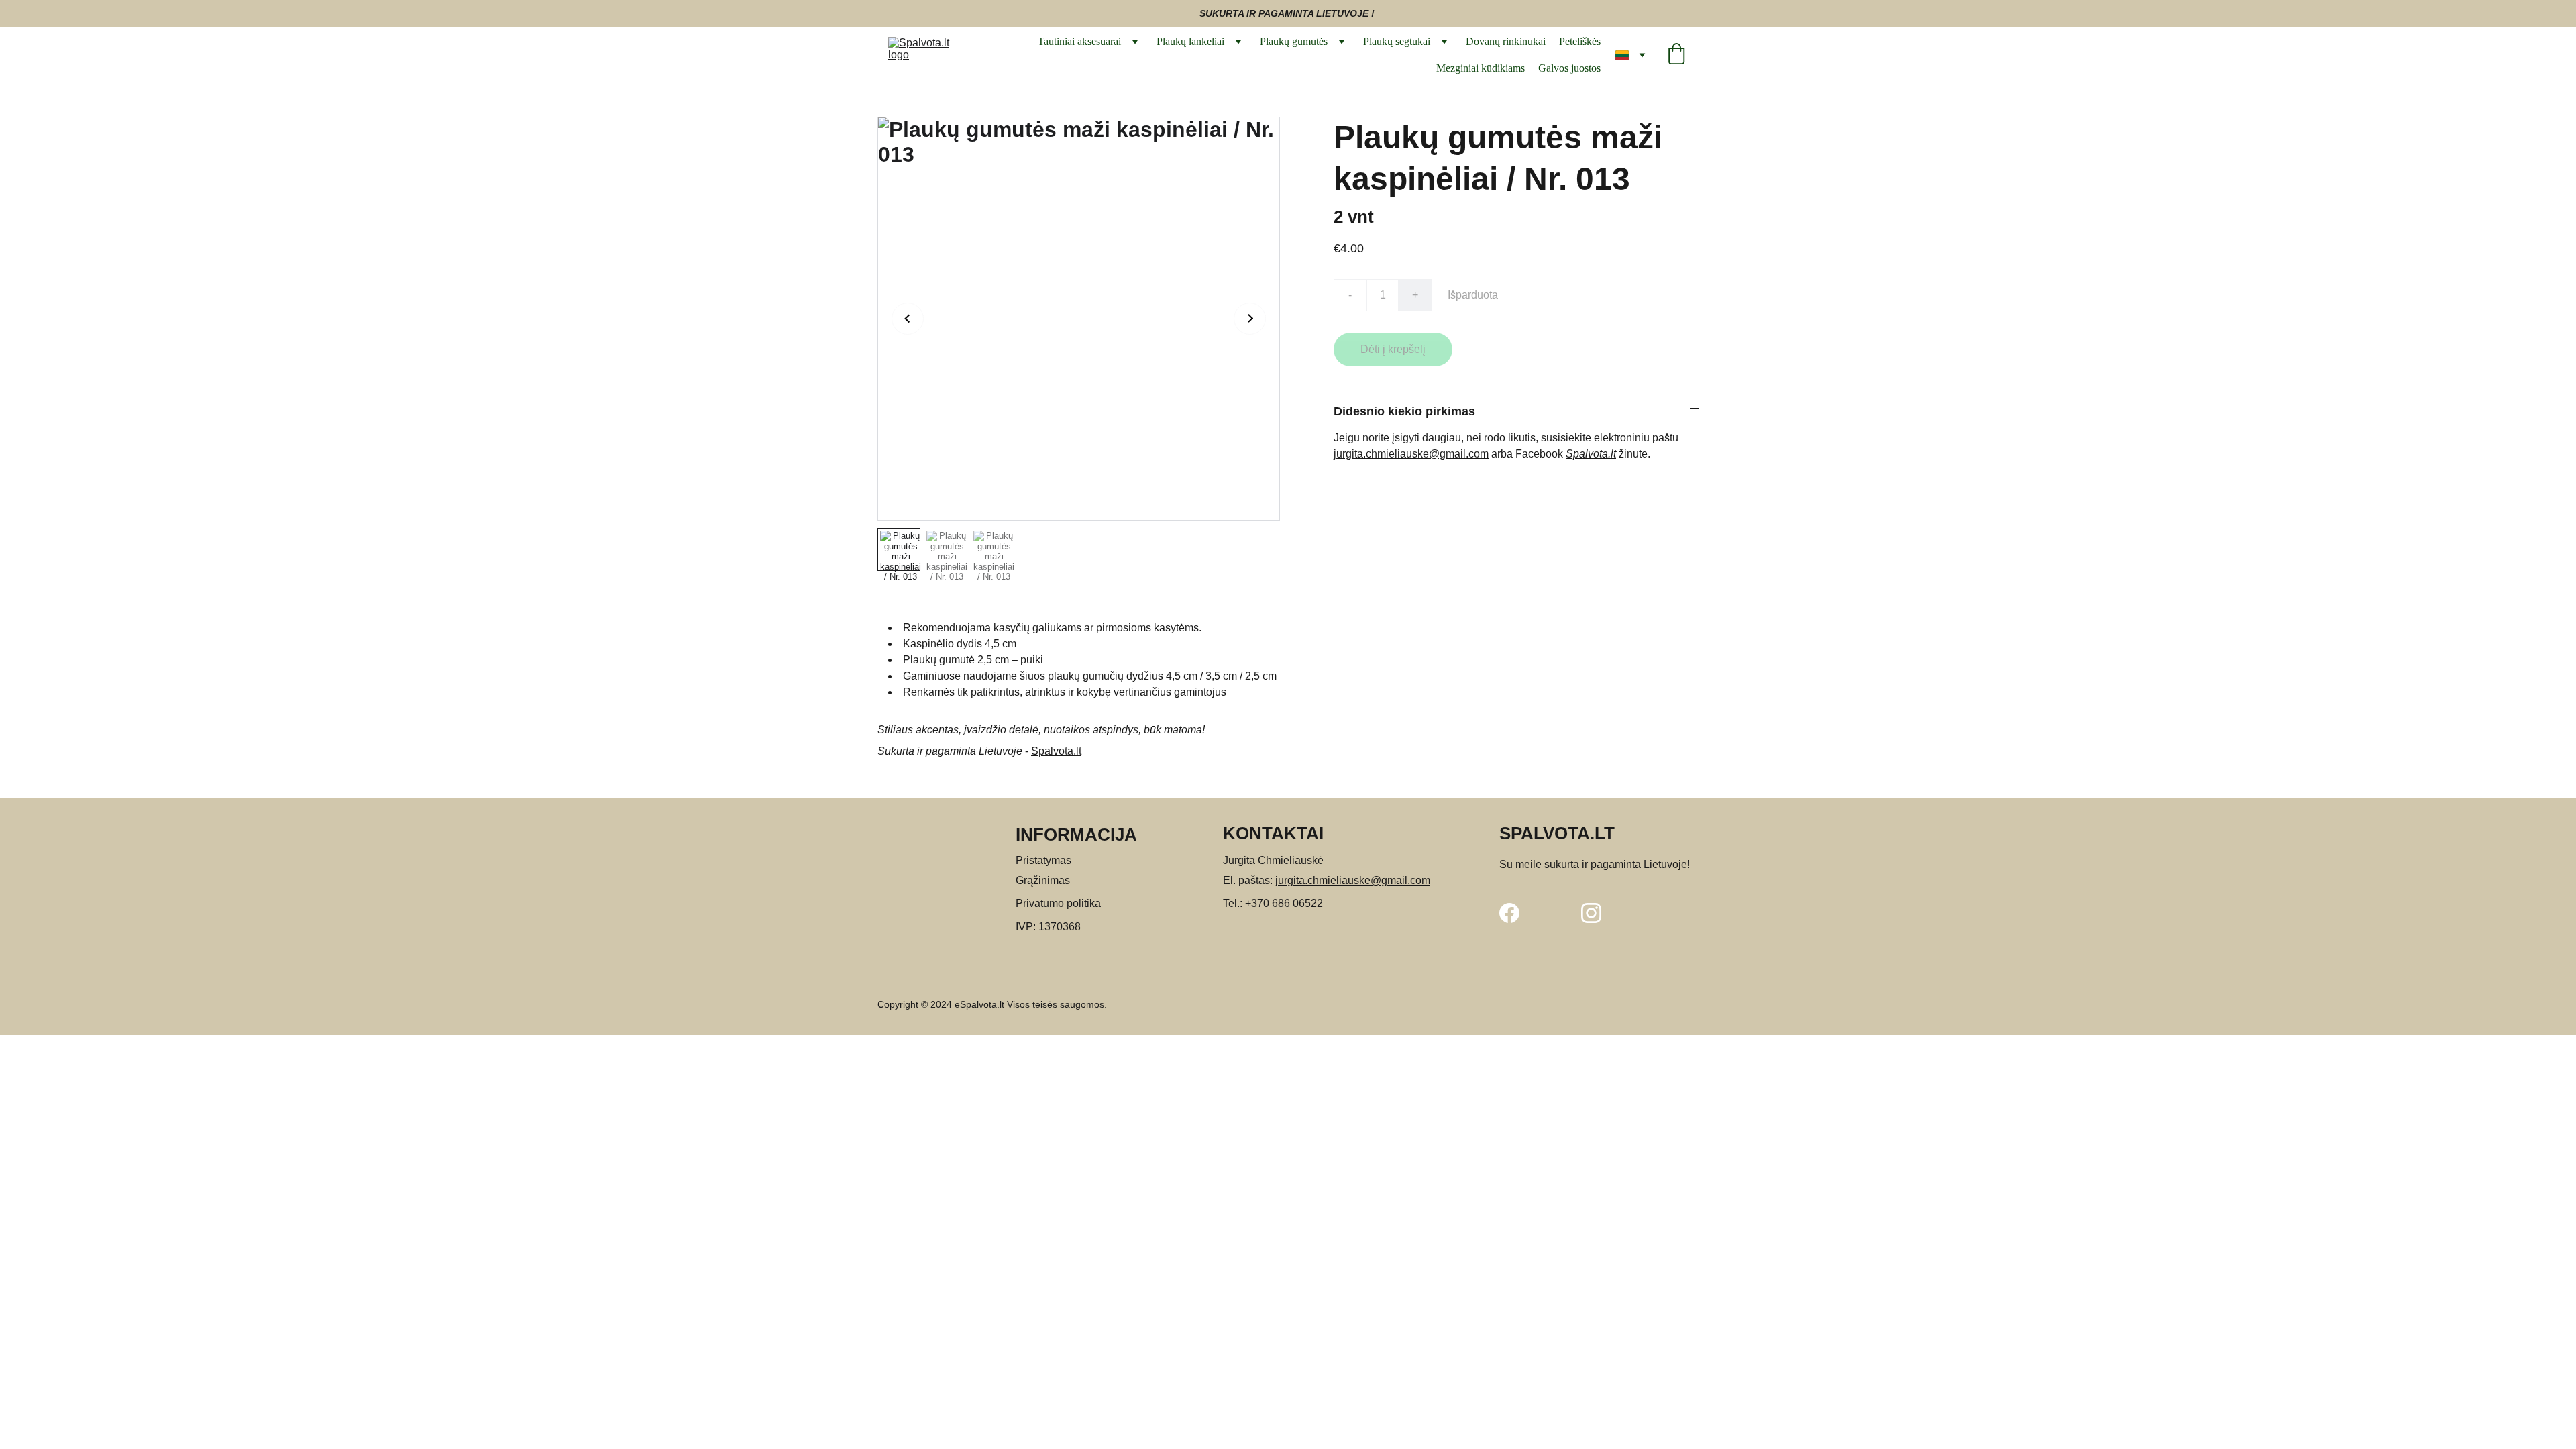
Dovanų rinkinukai (1506, 41)
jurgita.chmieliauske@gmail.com (1411, 454)
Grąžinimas (1043, 880)
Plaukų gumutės (1294, 41)
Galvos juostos (1569, 68)
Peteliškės (1580, 41)
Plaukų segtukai (1397, 41)
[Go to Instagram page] (1591, 913)
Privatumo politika (1058, 903)
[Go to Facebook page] (1509, 913)
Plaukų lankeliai (1190, 41)
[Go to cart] (1676, 55)
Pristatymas (1043, 860)
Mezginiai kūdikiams (1481, 68)
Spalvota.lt (1056, 751)
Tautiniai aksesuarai (1079, 41)
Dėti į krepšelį (1393, 349)
